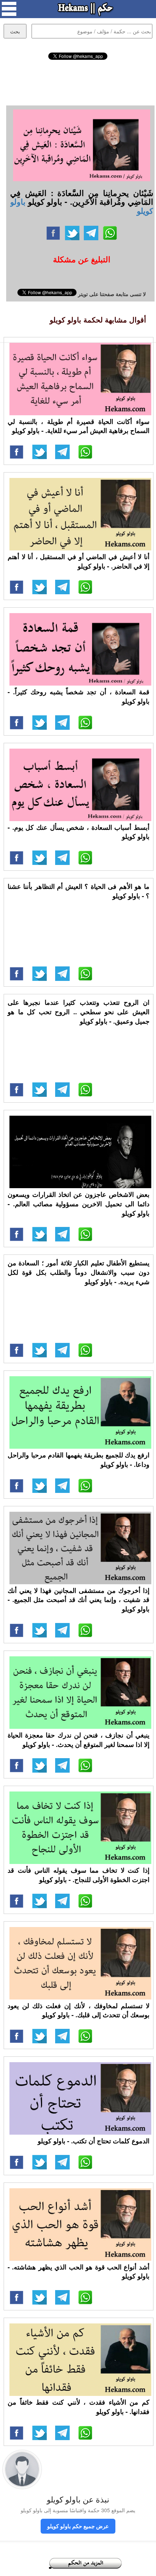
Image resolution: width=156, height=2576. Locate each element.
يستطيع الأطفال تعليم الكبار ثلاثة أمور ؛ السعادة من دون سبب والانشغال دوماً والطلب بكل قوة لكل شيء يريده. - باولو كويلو (79, 1272)
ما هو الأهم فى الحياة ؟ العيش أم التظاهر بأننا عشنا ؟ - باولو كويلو (79, 891)
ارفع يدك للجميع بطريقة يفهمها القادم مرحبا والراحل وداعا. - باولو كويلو (79, 1460)
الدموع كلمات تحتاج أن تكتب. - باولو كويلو (94, 2141)
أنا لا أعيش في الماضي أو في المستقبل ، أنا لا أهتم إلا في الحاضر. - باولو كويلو (79, 561)
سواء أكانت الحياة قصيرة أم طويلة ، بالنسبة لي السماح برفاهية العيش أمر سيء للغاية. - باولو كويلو (79, 426)
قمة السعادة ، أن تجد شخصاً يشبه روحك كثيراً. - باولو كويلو (79, 696)
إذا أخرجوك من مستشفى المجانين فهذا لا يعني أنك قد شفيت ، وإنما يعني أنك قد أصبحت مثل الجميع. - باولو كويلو (79, 1600)
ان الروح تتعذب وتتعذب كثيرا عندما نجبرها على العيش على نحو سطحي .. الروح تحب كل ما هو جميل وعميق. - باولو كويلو (79, 1012)
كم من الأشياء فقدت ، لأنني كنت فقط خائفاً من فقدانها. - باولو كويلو (79, 2407)
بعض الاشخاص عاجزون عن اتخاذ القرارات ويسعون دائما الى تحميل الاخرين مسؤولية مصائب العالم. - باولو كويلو (79, 1204)
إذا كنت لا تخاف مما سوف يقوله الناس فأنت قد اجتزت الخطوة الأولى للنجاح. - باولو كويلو (79, 1875)
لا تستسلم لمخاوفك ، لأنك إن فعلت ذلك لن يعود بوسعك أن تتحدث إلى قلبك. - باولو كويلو (79, 2010)
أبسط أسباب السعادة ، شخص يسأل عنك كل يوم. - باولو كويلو (79, 832)
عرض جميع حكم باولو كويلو (78, 2526)
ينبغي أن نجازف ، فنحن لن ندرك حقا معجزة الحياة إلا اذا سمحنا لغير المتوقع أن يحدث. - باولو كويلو (79, 1740)
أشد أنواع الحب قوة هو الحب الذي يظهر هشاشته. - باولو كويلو (79, 2272)
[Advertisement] (78, 82)
